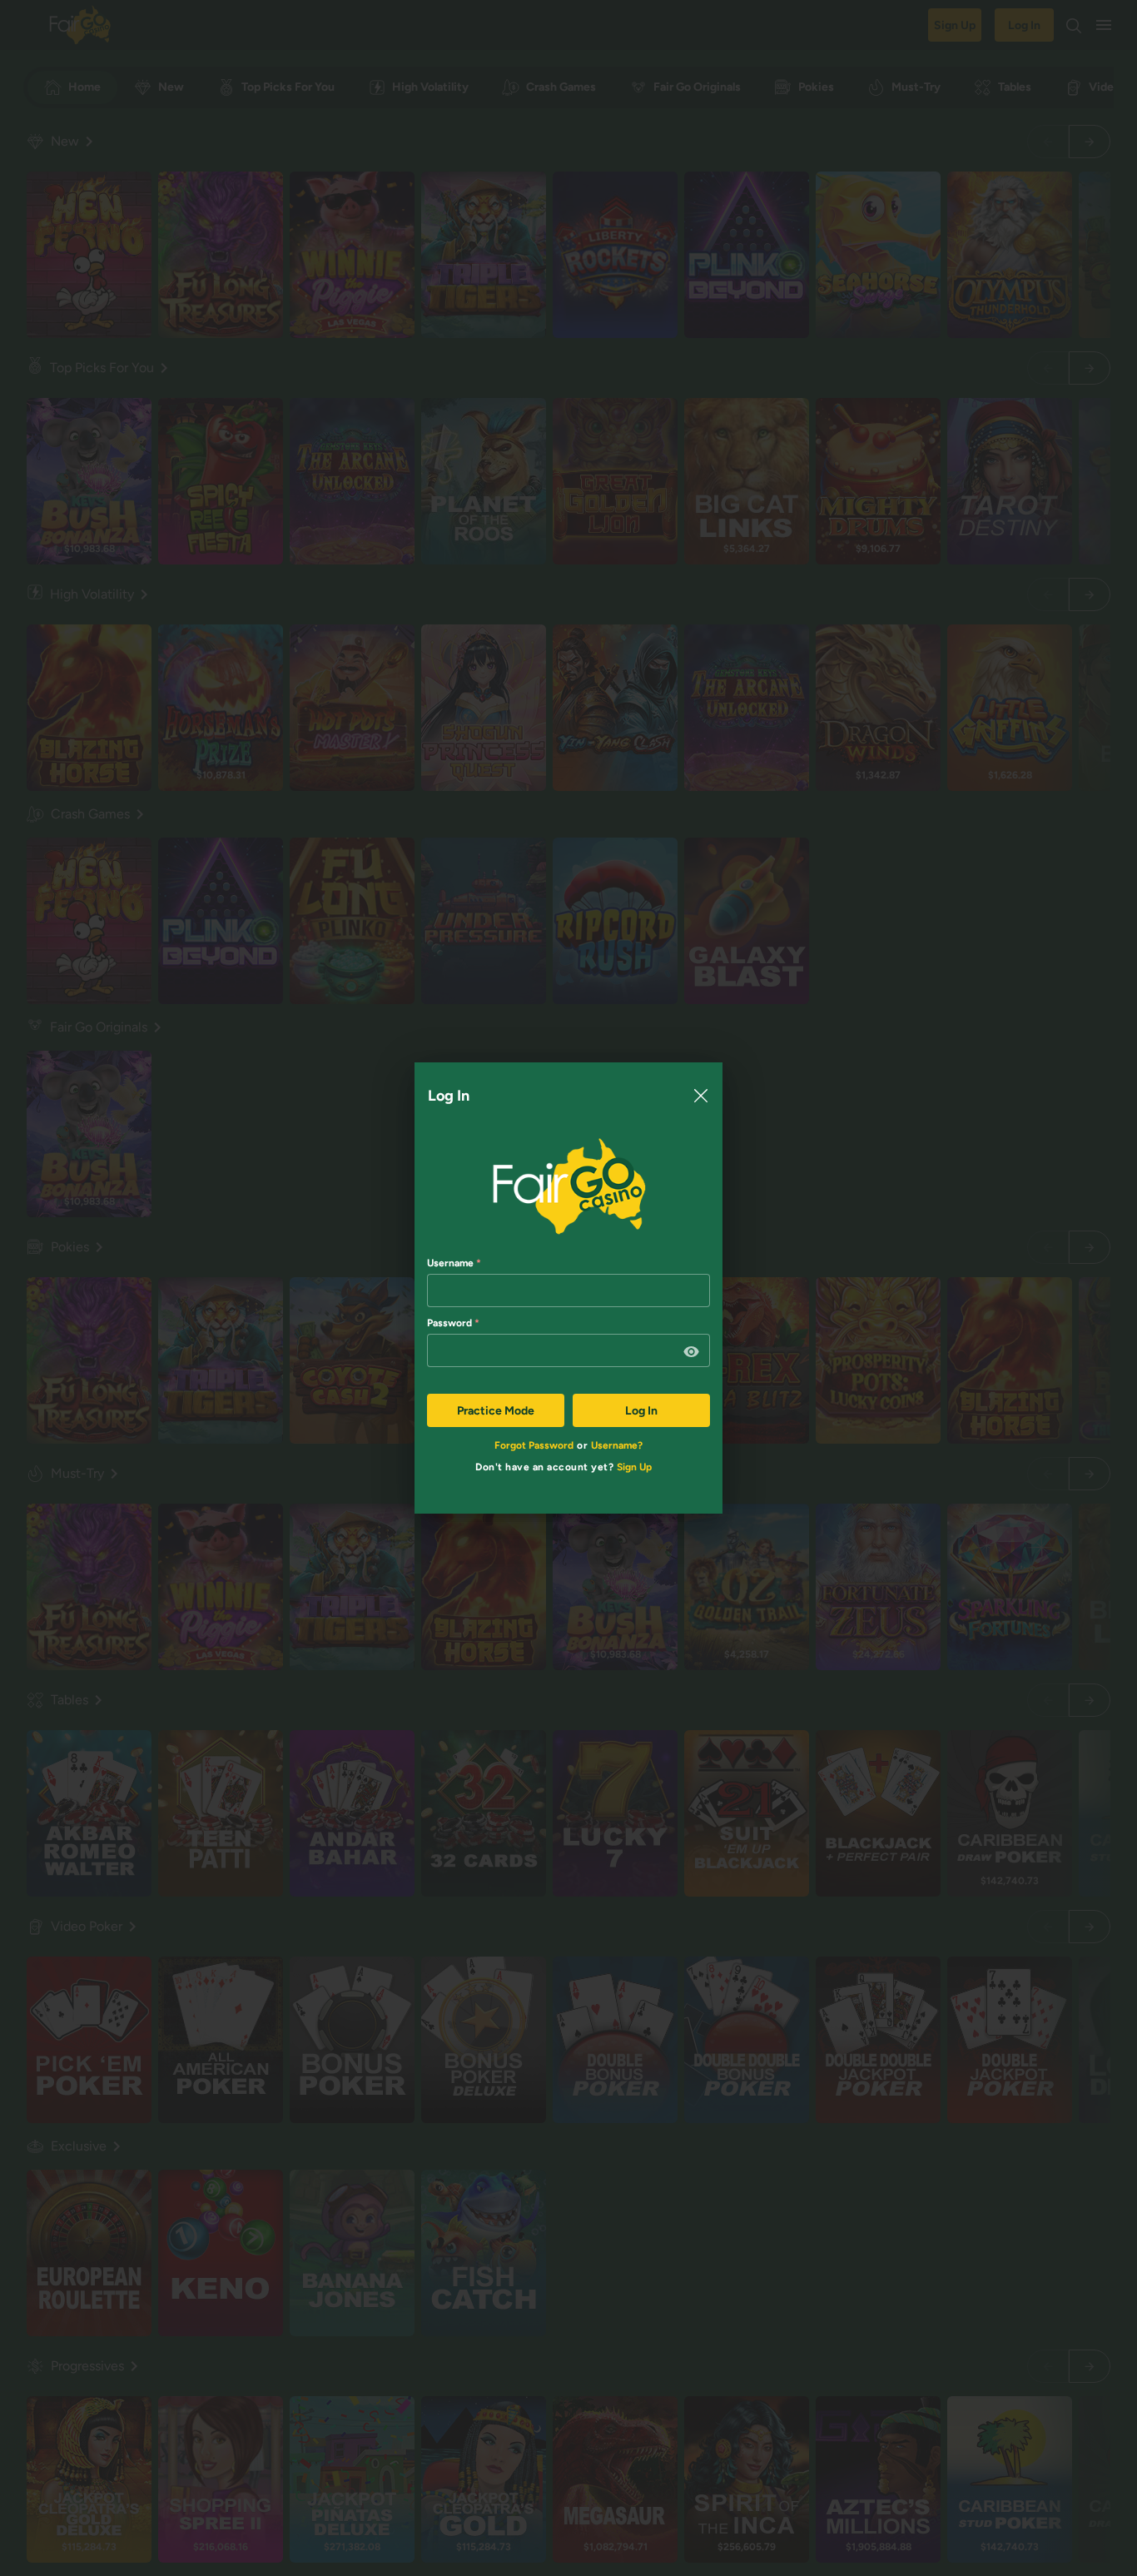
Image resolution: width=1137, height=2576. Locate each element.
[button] (692, 1352)
